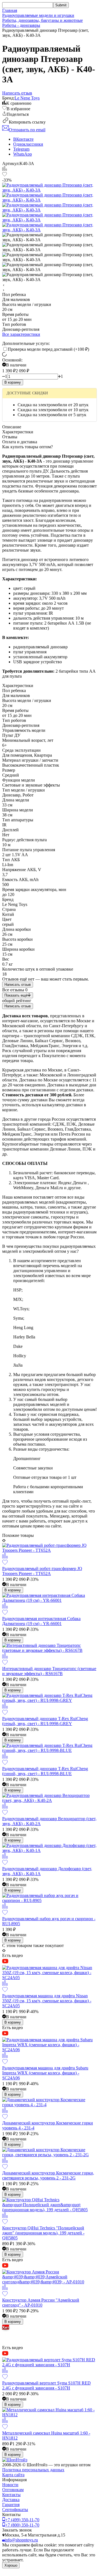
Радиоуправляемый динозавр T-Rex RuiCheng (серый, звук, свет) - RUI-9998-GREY (45, 1721)
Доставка (11, 2500)
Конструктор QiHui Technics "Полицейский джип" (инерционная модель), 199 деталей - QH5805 (43, 2233)
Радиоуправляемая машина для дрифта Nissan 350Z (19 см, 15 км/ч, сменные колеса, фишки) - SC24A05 (47, 2001)
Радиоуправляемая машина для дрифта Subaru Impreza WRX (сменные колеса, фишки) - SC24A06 (45, 2073)
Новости (10, 2485)
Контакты (11, 2495)
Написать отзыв (18, 985)
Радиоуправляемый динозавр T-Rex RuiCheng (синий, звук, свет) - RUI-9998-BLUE (45, 1771)
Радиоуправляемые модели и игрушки (38, 15)
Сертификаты (15, 2510)
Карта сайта (13, 2475)
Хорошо (11, 2565)
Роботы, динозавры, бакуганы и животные (42, 20)
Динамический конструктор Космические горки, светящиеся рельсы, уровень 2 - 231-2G (48, 2175)
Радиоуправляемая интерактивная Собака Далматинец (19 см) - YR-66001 (41, 1621)
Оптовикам (13, 2490)
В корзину (13, 382)
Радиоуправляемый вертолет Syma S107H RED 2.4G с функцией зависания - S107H (46, 2385)
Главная (10, 10)
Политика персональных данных (33, 2470)
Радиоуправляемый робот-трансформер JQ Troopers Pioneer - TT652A (42, 1571)
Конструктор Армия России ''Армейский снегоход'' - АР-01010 (41, 2303)
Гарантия (11, 2505)
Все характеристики (21, 334)
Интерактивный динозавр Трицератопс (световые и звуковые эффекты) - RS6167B (49, 1671)
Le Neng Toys (27, 98)
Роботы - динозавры (21, 25)
